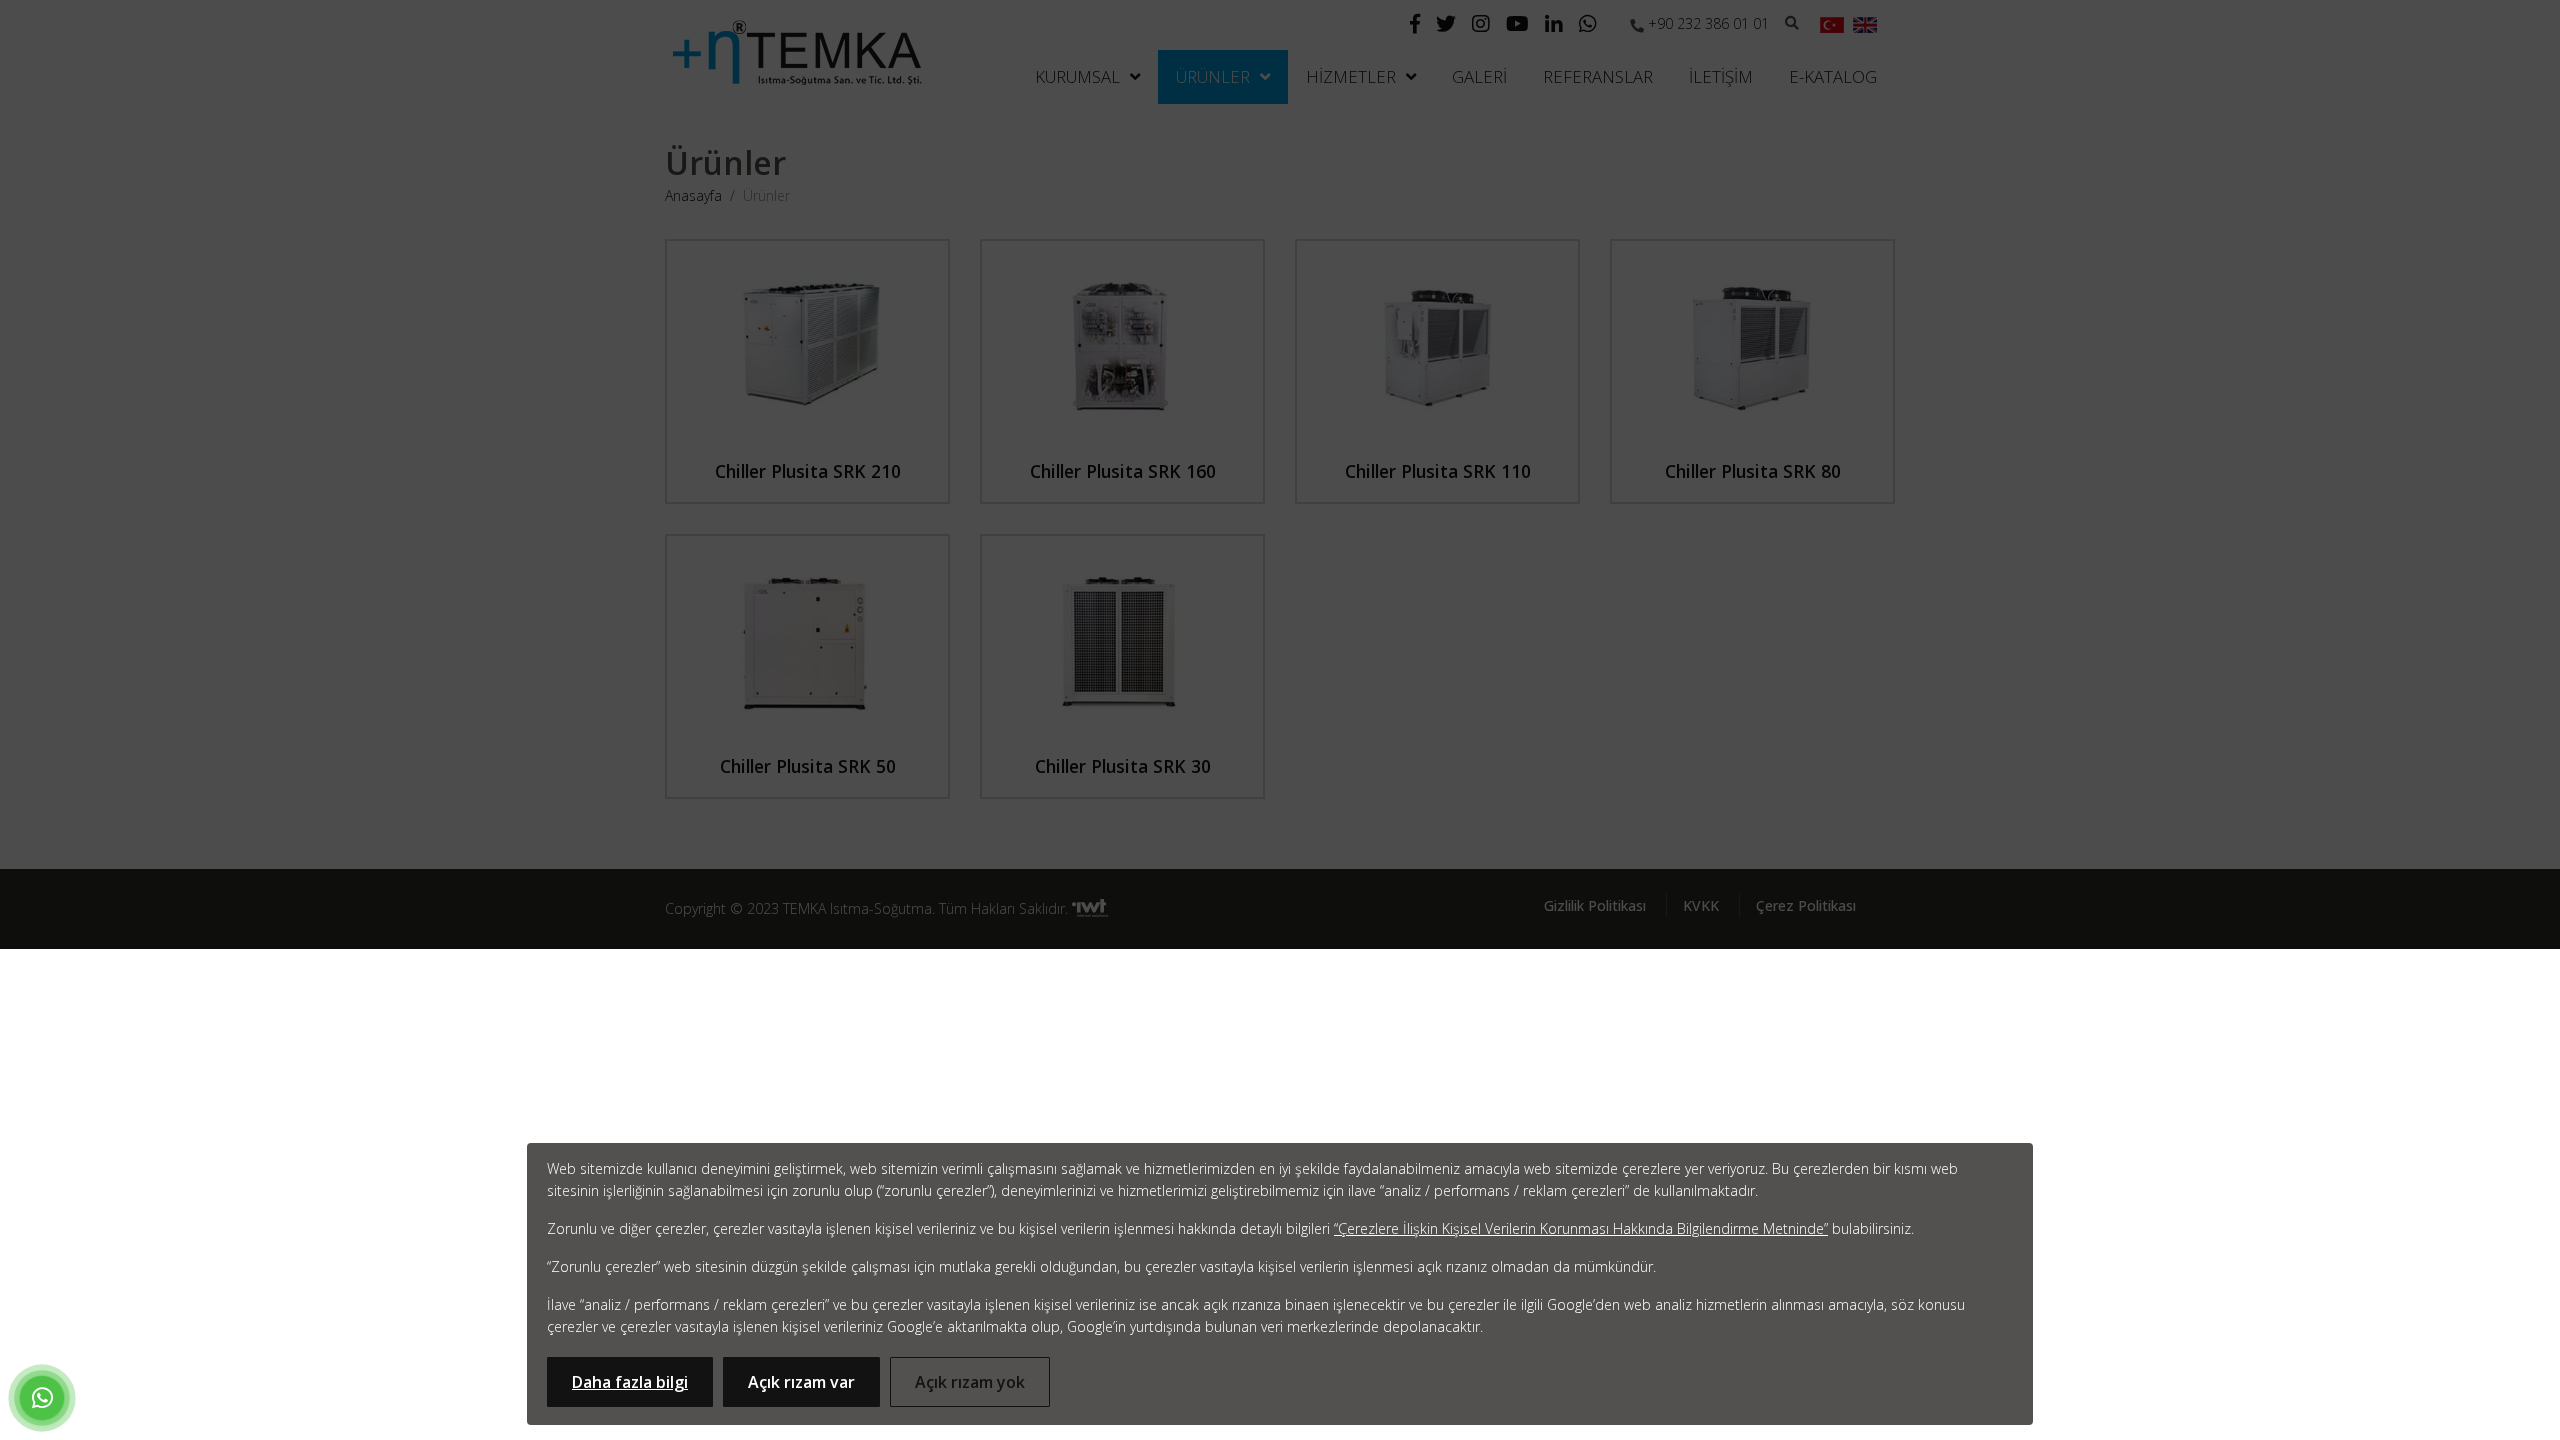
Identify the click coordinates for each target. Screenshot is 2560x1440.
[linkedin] (1554, 25)
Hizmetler (1351, 76)
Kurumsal (1077, 76)
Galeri (1479, 76)
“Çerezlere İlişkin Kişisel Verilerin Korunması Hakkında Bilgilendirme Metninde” (1581, 1228)
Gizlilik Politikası (1595, 905)
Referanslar (1598, 76)
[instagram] (1481, 25)
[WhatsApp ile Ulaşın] (42, 1401)
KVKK (1701, 905)
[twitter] (1446, 25)
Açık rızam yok (970, 1382)
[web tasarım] (1090, 909)
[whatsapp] (1588, 25)
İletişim (1721, 76)
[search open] (1794, 21)
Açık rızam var (801, 1382)
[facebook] (1415, 25)
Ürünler (1213, 76)
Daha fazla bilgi (630, 1382)
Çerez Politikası (1806, 905)
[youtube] (1517, 25)
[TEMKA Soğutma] (797, 52)
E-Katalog (1833, 76)
